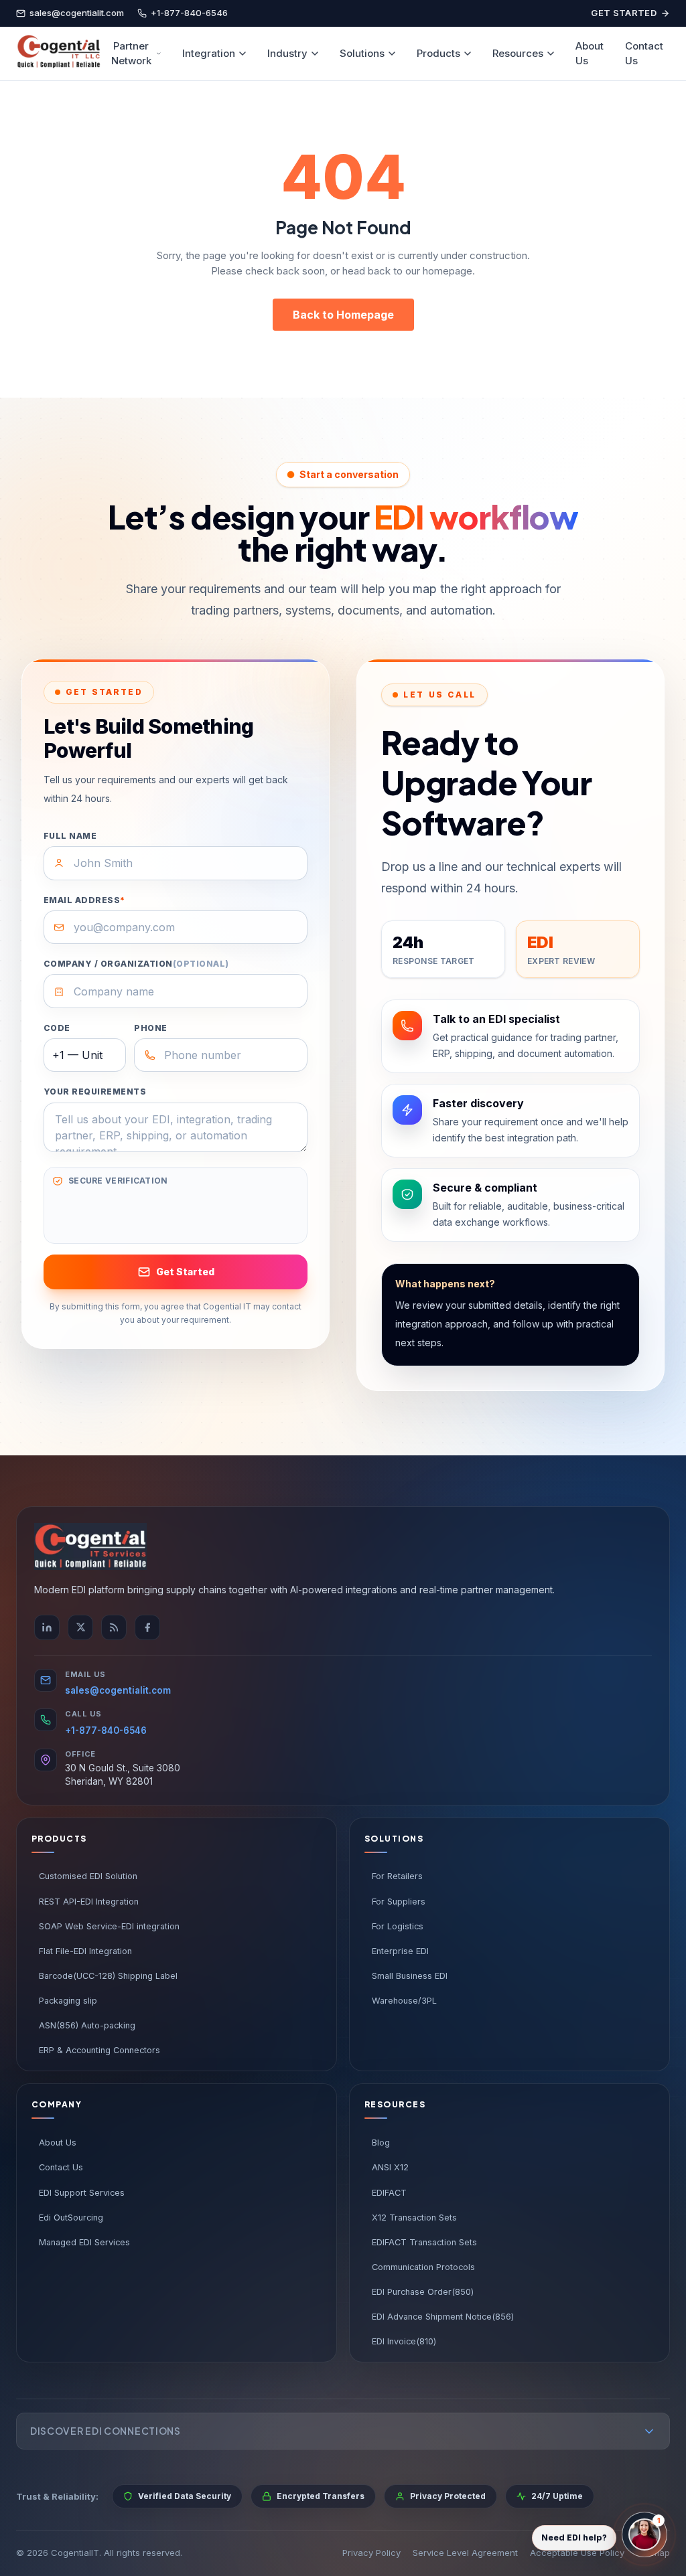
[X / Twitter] (80, 1627)
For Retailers (397, 1876)
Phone (150, 1028)
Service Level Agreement (465, 2553)
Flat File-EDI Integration (85, 1951)
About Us (590, 54)
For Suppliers (399, 1902)
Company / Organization (136, 964)
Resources (518, 53)
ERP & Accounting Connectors (99, 2050)
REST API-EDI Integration (89, 1902)
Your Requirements (95, 1092)
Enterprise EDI (400, 1951)
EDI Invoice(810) (404, 2341)
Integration (209, 53)
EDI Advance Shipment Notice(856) (443, 2317)
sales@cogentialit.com (118, 1690)
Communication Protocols (423, 2267)
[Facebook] (147, 1627)
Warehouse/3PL (404, 2001)
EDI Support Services (82, 2193)
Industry (287, 53)
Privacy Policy (371, 2553)
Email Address (84, 900)
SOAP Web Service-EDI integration (109, 1926)
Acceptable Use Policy (577, 2553)
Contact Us (644, 54)
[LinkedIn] (47, 1627)
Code (57, 1028)
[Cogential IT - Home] (58, 54)
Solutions (362, 53)
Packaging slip (68, 2001)
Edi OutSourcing (71, 2218)
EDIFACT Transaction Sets (424, 2242)
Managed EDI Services (84, 2242)
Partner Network (131, 54)
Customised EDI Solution (88, 1876)
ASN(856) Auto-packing (87, 2025)
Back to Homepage (343, 315)
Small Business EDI (410, 1976)
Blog (381, 2143)
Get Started (624, 13)
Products (438, 53)
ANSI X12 (390, 2167)
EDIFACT (389, 2193)
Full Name (70, 836)
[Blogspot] (114, 1627)
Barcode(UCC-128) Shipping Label (108, 1976)
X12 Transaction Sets (414, 2218)
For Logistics (398, 1926)
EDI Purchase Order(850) (423, 2292)
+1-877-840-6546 (106, 1730)
